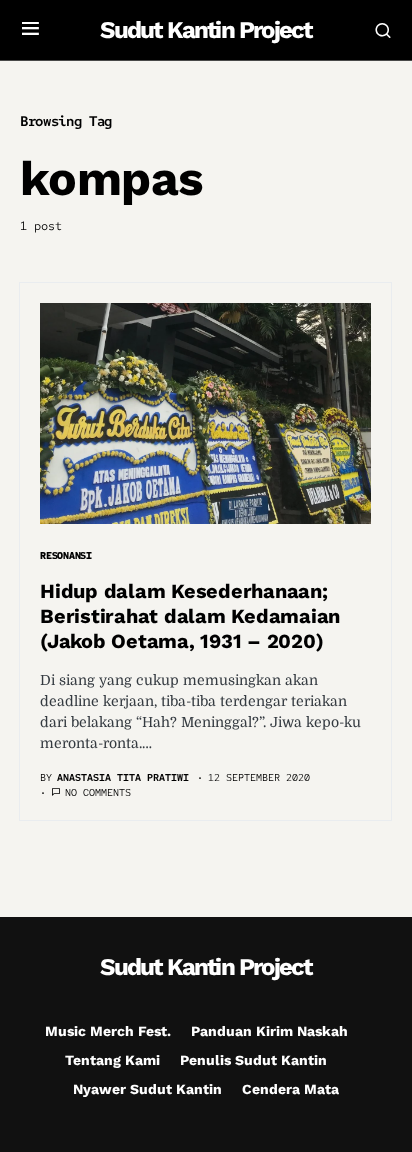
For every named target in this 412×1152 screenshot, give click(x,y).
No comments (98, 792)
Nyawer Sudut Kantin (147, 1089)
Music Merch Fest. (108, 1031)
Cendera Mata (290, 1089)
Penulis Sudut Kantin (253, 1060)
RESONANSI (66, 555)
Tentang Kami (112, 1060)
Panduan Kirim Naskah (269, 1031)
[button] (30, 30)
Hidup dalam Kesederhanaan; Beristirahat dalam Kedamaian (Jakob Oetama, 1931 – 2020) (190, 616)
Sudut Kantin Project (205, 30)
